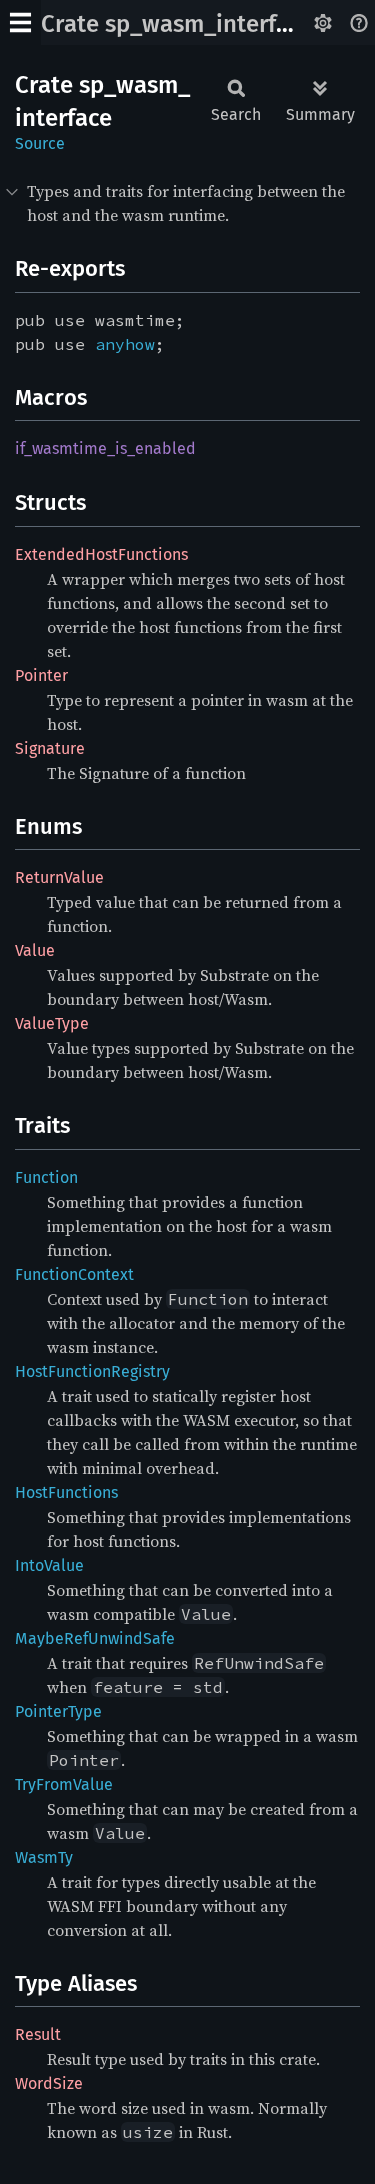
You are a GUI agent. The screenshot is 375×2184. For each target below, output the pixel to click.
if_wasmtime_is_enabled (105, 448)
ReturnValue (59, 877)
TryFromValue (64, 1784)
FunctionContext (74, 1274)
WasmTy (44, 1857)
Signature (50, 748)
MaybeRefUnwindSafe (95, 1638)
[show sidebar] (20, 22)
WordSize (49, 2083)
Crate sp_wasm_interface (177, 24)
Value (35, 950)
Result (38, 2034)
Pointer (41, 675)
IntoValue (49, 1565)
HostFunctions (66, 1492)
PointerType (58, 1711)
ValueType (52, 1023)
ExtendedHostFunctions (101, 554)
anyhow (125, 344)
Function (46, 1177)
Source (40, 143)
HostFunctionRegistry (92, 1371)
